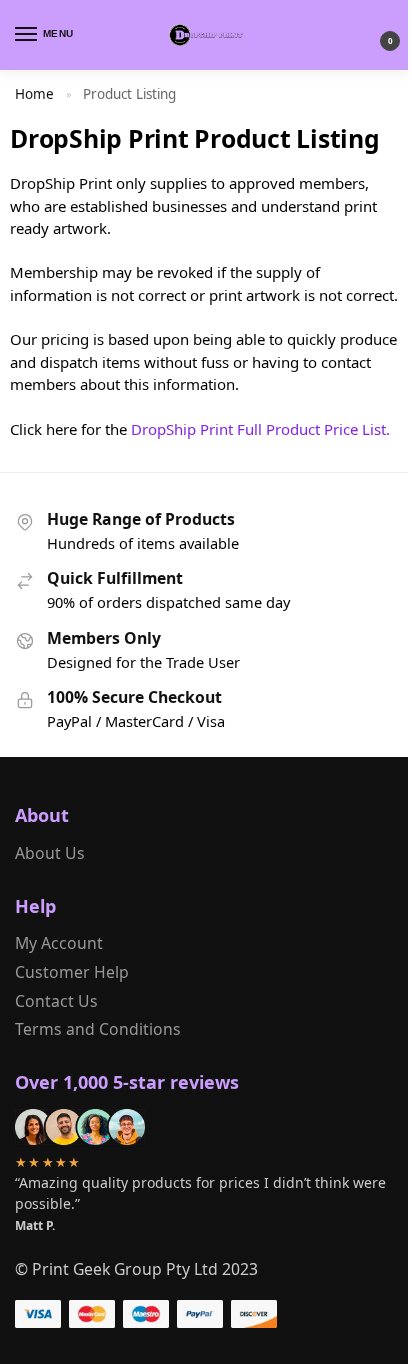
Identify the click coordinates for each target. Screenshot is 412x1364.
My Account (59, 943)
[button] (373, 35)
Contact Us (56, 1001)
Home (34, 94)
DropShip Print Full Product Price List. (260, 429)
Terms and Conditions (98, 1029)
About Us (50, 853)
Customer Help (72, 972)
